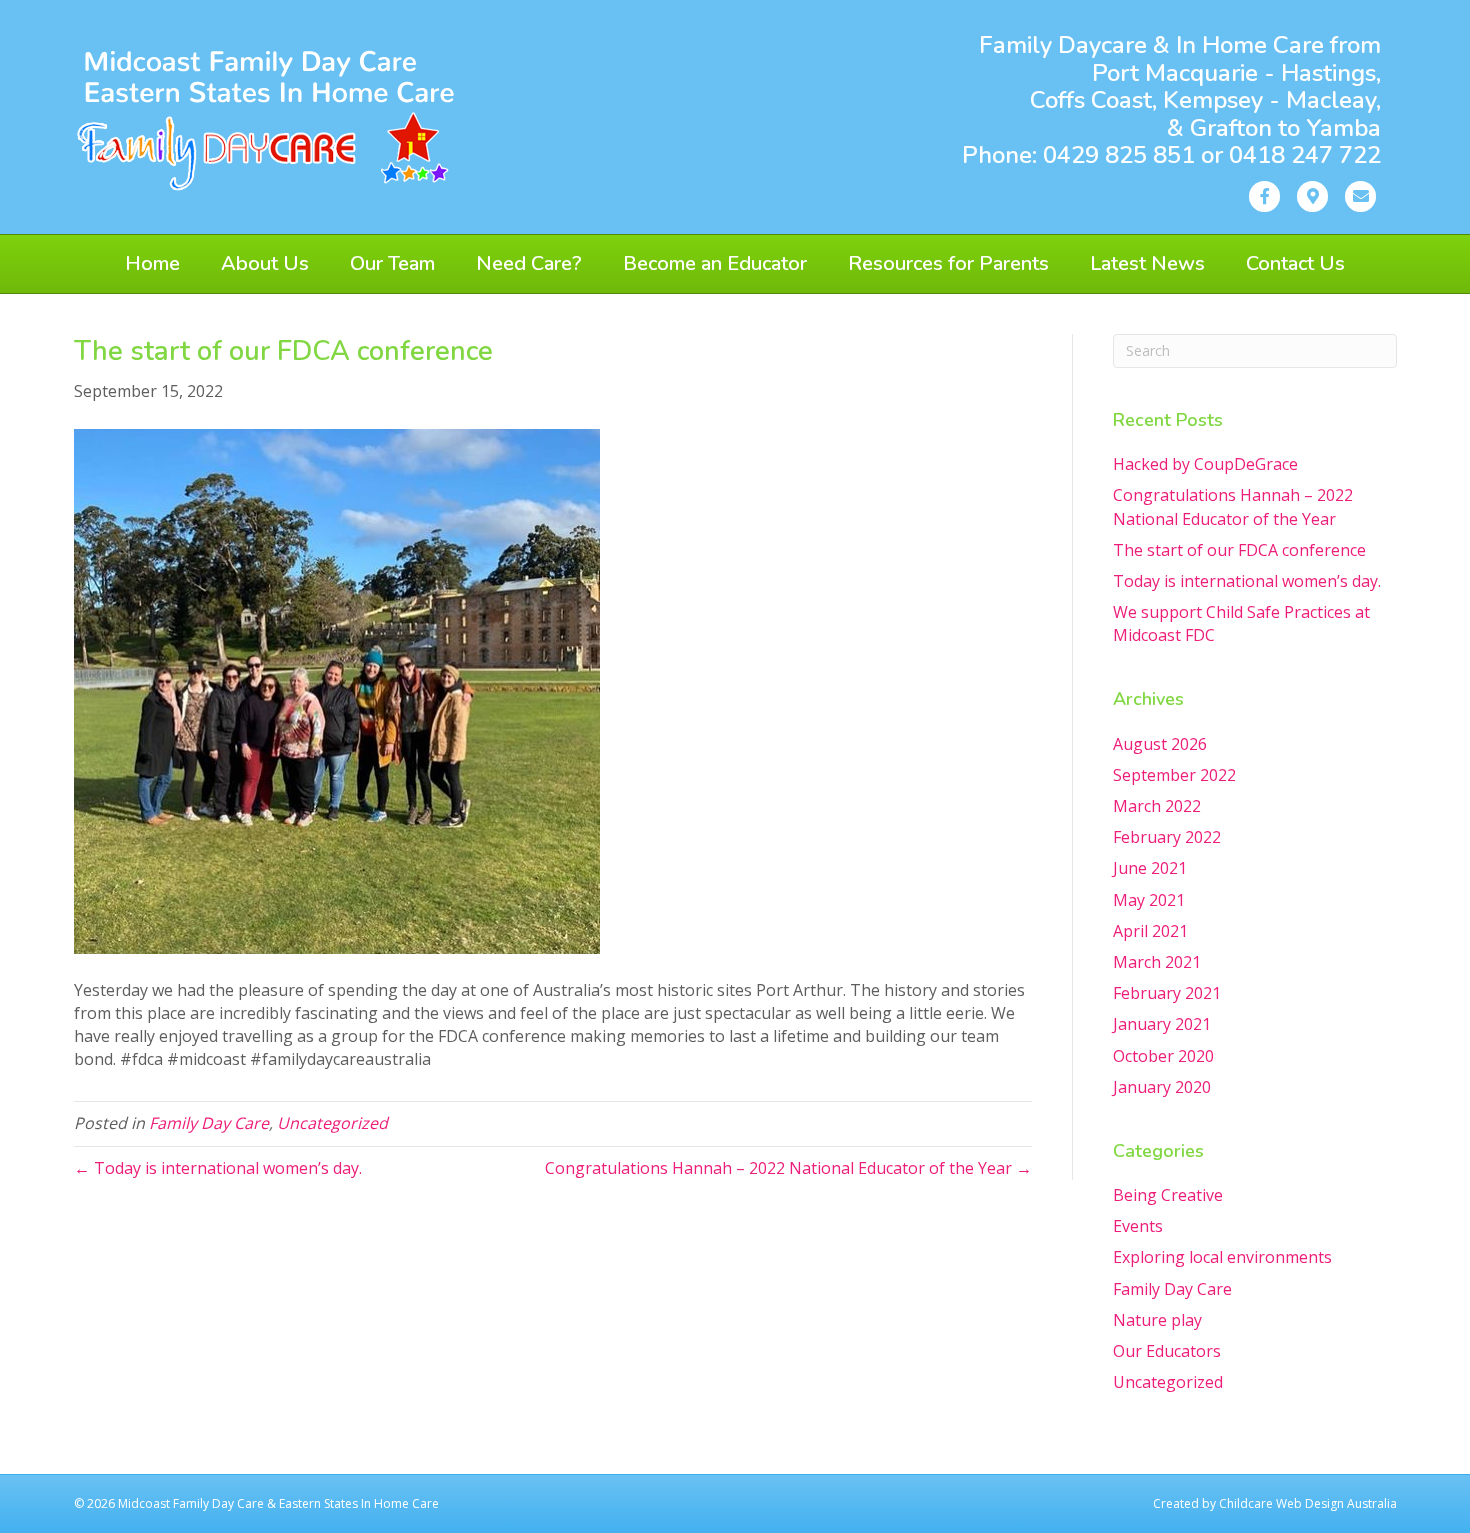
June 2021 (1150, 868)
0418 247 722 (1305, 155)
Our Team (392, 263)
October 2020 (1163, 1056)
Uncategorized (332, 1123)
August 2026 (1160, 744)
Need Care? (529, 263)
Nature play (1157, 1320)
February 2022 (1167, 837)
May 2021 (1149, 900)
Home (152, 263)
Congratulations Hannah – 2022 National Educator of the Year (1233, 506)
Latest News (1147, 263)
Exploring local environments (1222, 1257)
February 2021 (1167, 993)
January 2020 (1162, 1087)
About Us (265, 263)
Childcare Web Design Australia (1308, 1503)
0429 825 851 (1122, 155)
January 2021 (1162, 1024)
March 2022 (1157, 806)
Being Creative (1168, 1195)
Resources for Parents (948, 263)
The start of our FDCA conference (1239, 550)
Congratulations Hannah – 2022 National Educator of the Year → (788, 1168)
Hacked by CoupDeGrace (1205, 464)
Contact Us (1295, 263)
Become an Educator (715, 263)
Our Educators (1167, 1351)
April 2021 (1150, 931)
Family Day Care (209, 1123)
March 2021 (1157, 962)
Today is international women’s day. (1247, 581)
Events (1138, 1226)
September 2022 (1174, 775)
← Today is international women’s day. (218, 1168)
